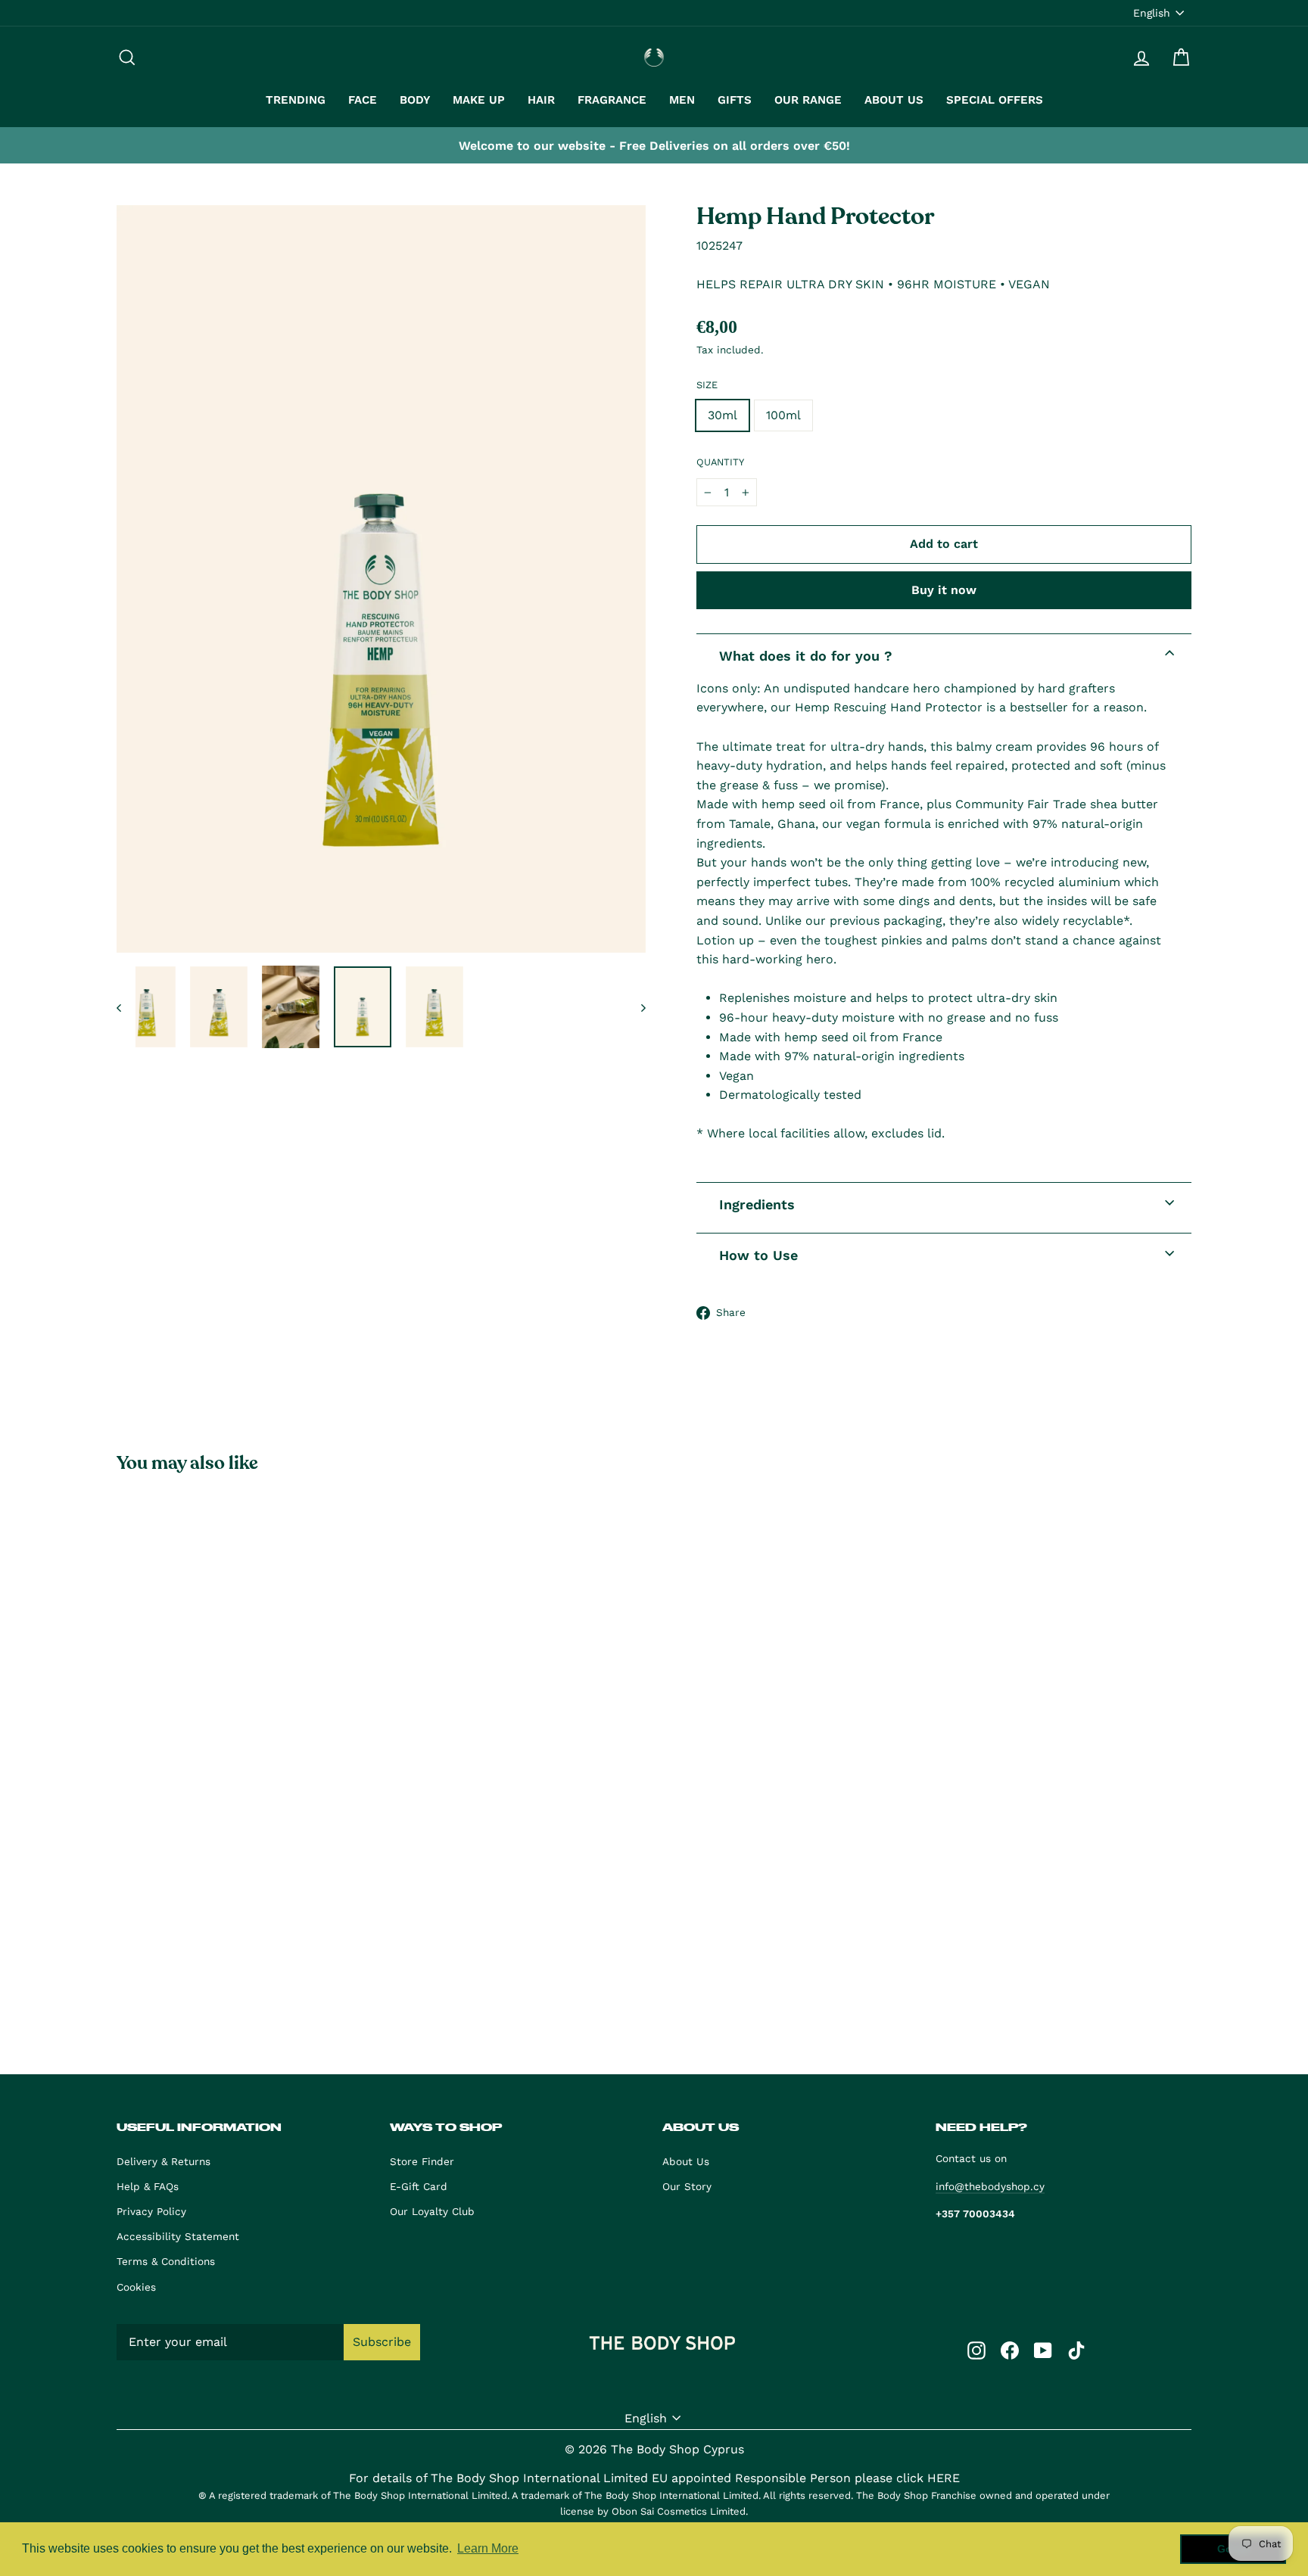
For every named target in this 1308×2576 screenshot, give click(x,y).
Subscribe (382, 2342)
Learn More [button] (488, 2548)
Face (363, 100)
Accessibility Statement (178, 2236)
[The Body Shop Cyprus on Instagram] (976, 2350)
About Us (894, 100)
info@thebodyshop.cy (990, 2186)
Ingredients (757, 1204)
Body (415, 100)
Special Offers (995, 100)
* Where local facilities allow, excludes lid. (821, 1133)
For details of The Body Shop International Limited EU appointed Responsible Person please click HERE (654, 2478)
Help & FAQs (148, 2186)
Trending (296, 100)
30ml (723, 415)
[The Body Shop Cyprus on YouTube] (1043, 2350)
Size (707, 385)
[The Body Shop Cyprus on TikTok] (1076, 2350)
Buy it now (944, 590)
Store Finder (422, 2161)
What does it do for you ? (806, 656)
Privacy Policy (151, 2211)
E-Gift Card (419, 2186)
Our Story (687, 2186)
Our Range (808, 100)
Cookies (136, 2287)
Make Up (479, 100)
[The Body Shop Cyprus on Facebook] (1010, 2350)
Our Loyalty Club (432, 2211)
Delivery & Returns (163, 2161)
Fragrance (612, 100)
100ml (783, 415)
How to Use (758, 1255)
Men (682, 100)
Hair (541, 100)
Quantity (720, 462)
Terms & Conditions (166, 2261)
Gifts (735, 100)
